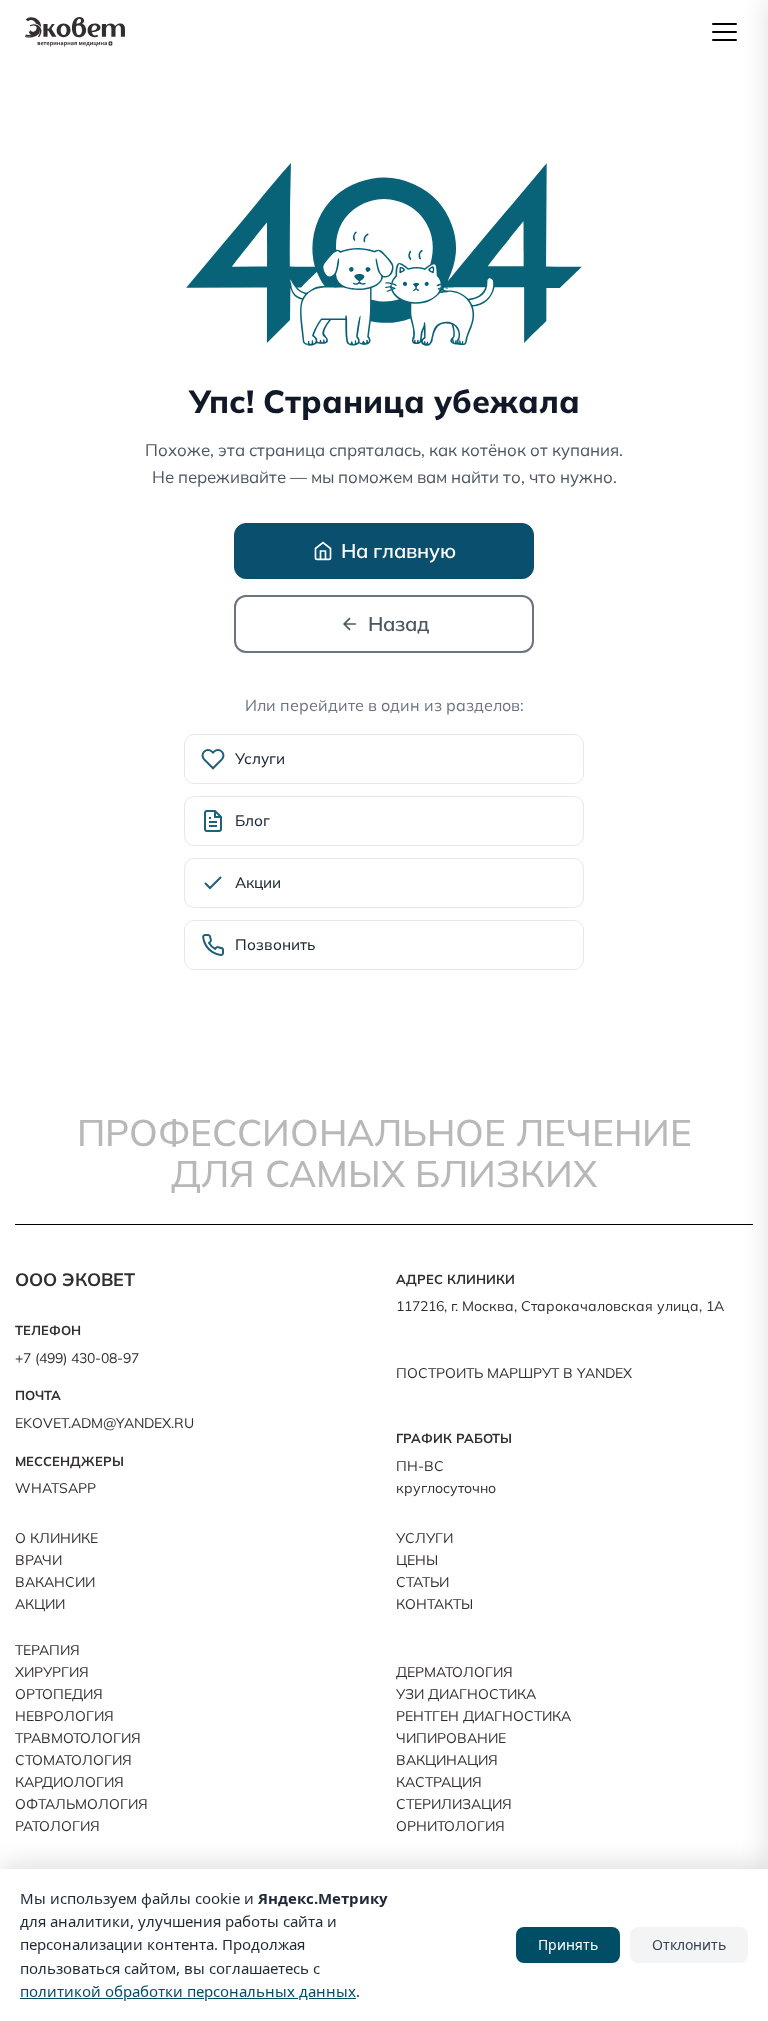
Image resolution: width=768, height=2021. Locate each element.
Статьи (422, 1582)
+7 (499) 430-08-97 (77, 1358)
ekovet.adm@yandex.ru (104, 1423)
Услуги (424, 1538)
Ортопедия (59, 1694)
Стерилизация (454, 1804)
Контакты (434, 1604)
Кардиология (69, 1782)
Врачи (38, 1560)
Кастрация (439, 1782)
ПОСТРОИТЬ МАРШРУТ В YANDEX (514, 1373)
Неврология (64, 1716)
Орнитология (450, 1826)
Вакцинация (447, 1760)
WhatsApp (55, 1488)
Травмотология (78, 1738)
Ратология (57, 1826)
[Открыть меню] (724, 32)
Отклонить (689, 1944)
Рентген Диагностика (483, 1716)
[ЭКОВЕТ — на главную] (75, 32)
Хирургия (52, 1672)
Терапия (47, 1650)
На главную (398, 550)
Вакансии (55, 1582)
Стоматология (73, 1760)
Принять (568, 1944)
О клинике (56, 1538)
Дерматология (454, 1672)
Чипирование (451, 1738)
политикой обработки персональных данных (188, 1991)
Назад (398, 623)
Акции (40, 1604)
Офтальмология (81, 1804)
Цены (417, 1560)
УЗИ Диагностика (466, 1694)
